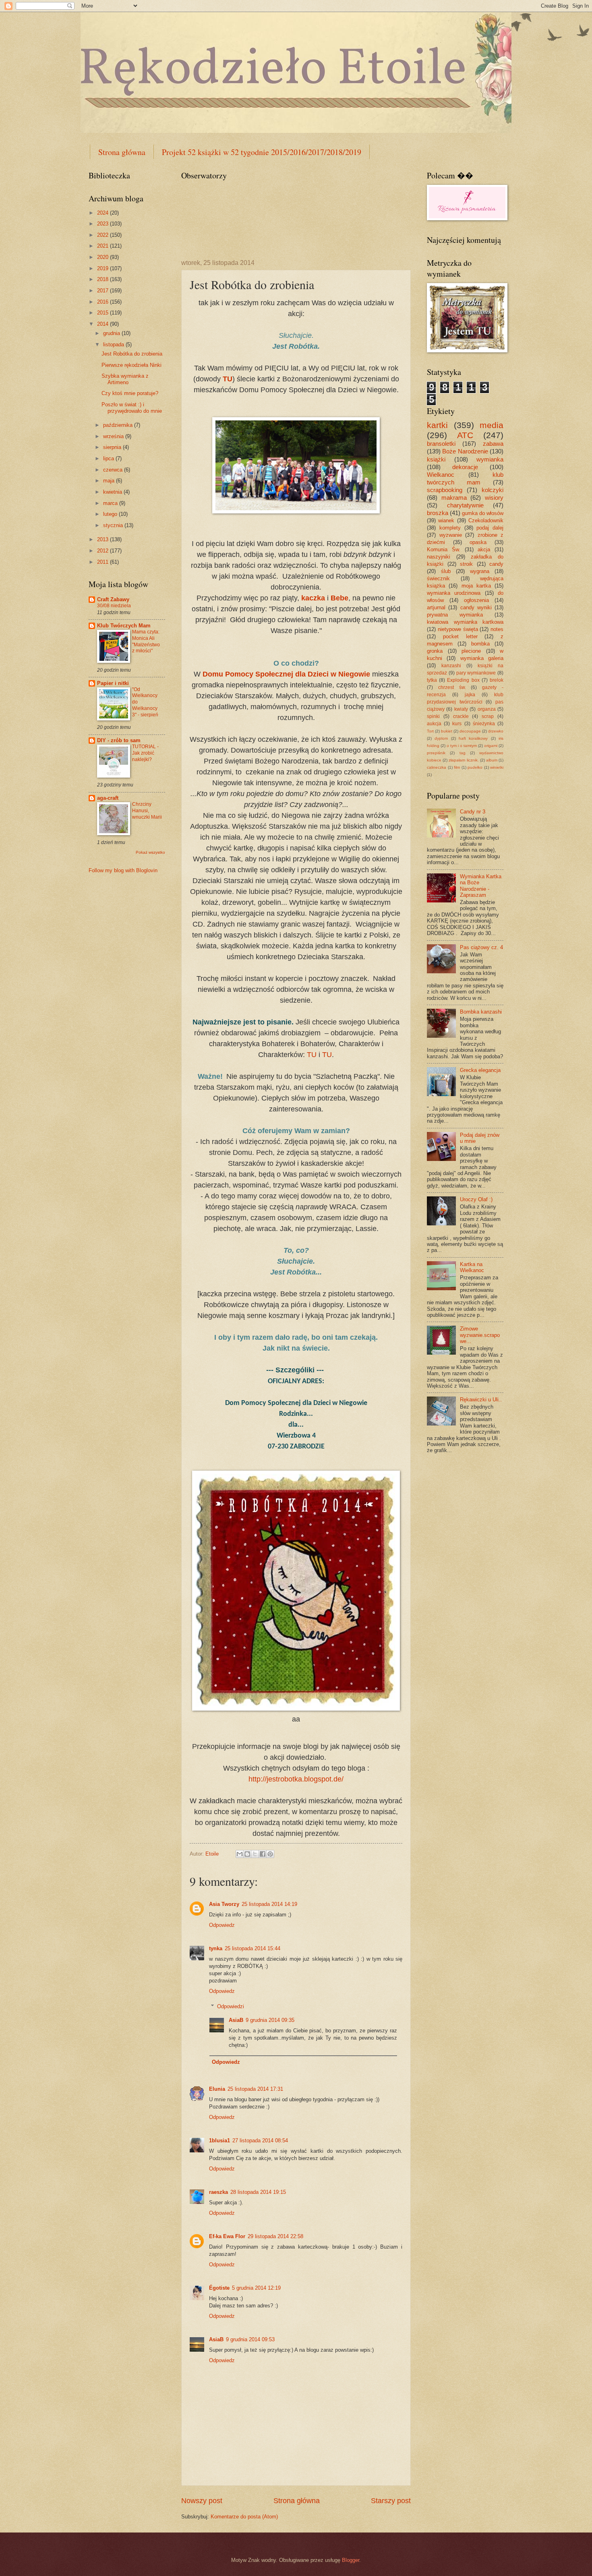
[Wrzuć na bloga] (247, 1854)
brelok (497, 680)
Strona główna (122, 152)
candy (496, 564)
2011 (103, 562)
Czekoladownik (486, 520)
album (492, 760)
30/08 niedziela (114, 606)
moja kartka (476, 586)
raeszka (218, 2192)
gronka (435, 651)
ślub (446, 571)
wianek (446, 520)
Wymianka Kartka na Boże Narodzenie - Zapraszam (481, 886)
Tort (430, 731)
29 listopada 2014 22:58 (275, 2236)
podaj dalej (490, 528)
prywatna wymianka (455, 615)
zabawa (493, 444)
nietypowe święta (458, 629)
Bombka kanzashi (481, 1012)
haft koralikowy (473, 738)
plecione (471, 651)
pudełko (475, 767)
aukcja (434, 724)
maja (110, 481)
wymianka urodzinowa (454, 593)
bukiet (447, 731)
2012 (103, 551)
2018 (103, 279)
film (457, 767)
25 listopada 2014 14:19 (269, 1904)
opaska (478, 542)
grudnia (112, 333)
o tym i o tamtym (462, 746)
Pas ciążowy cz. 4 (481, 947)
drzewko (496, 731)
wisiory (494, 498)
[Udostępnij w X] (255, 1854)
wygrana (480, 571)
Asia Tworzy (224, 1904)
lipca (109, 458)
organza (487, 709)
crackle (461, 716)
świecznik (438, 578)
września (114, 436)
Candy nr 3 (473, 812)
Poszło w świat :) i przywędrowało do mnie (132, 408)
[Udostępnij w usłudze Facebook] (263, 1854)
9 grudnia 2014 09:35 (270, 2020)
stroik (466, 564)
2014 (103, 324)
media (492, 425)
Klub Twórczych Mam (124, 626)
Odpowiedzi (231, 2006)
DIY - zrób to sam (119, 740)
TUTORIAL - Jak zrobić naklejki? (145, 753)
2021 (103, 246)
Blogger (351, 2560)
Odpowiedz (222, 1925)
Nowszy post (202, 2501)
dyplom (441, 738)
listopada (114, 345)
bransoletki (441, 444)
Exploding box (463, 680)
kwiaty (461, 709)
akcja (484, 549)
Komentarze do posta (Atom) (244, 2517)
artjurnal (436, 607)
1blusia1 (219, 2140)
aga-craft (108, 798)
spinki (433, 716)
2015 (103, 313)
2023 (103, 224)
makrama (454, 498)
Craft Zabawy (113, 599)
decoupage (470, 731)
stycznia (114, 525)
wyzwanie (451, 535)
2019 (103, 268)
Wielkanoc (441, 475)
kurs (457, 724)
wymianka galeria (482, 658)
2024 (103, 213)
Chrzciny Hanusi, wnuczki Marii (147, 811)
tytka (432, 680)
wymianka (490, 459)
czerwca (114, 470)
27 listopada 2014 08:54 (260, 2140)
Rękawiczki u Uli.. (481, 1400)
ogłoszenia (476, 600)
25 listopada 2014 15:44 (253, 1948)
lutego (111, 514)
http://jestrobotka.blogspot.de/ (296, 1779)
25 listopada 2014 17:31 (255, 2089)
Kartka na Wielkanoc (472, 1267)
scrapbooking (445, 490)
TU (312, 1055)
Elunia (217, 2089)
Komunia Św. (444, 549)
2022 (103, 235)
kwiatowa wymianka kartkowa (465, 622)
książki (436, 459)
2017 (103, 291)
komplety (450, 528)
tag (463, 753)
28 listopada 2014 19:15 (258, 2192)
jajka (470, 695)
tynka (216, 1948)
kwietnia (113, 492)
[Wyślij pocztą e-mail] (240, 1854)
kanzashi (451, 666)
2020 (103, 257)
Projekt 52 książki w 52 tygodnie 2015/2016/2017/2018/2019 (262, 152)
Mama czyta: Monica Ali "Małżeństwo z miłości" (146, 641)
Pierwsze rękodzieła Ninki (131, 365)
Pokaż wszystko (150, 852)
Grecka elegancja (480, 1070)
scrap (488, 716)
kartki (437, 425)
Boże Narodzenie (465, 451)
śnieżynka (484, 724)
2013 (103, 539)
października (119, 425)
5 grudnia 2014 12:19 (256, 2288)
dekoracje (465, 467)
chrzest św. (452, 687)
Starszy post (391, 2501)
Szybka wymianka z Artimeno (125, 379)
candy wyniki (476, 607)
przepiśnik (436, 753)
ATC (465, 435)
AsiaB (236, 2020)
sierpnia (113, 447)
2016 (103, 302)
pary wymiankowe (476, 673)
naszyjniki (439, 557)
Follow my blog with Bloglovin (123, 870)
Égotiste (219, 2288)
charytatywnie (465, 505)
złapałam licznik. (464, 760)
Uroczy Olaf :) (476, 1199)
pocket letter (460, 636)
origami (491, 746)
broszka (438, 513)
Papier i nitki (113, 683)
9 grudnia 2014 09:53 (250, 2339)
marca (111, 503)
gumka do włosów (483, 513)
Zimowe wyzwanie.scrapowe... (480, 1335)
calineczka (437, 767)
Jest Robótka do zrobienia (132, 354)
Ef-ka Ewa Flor (227, 2236)
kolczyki (493, 490)
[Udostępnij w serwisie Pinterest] (270, 1854)
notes (497, 629)
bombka (480, 644)
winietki (497, 767)
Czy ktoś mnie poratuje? (130, 393)
